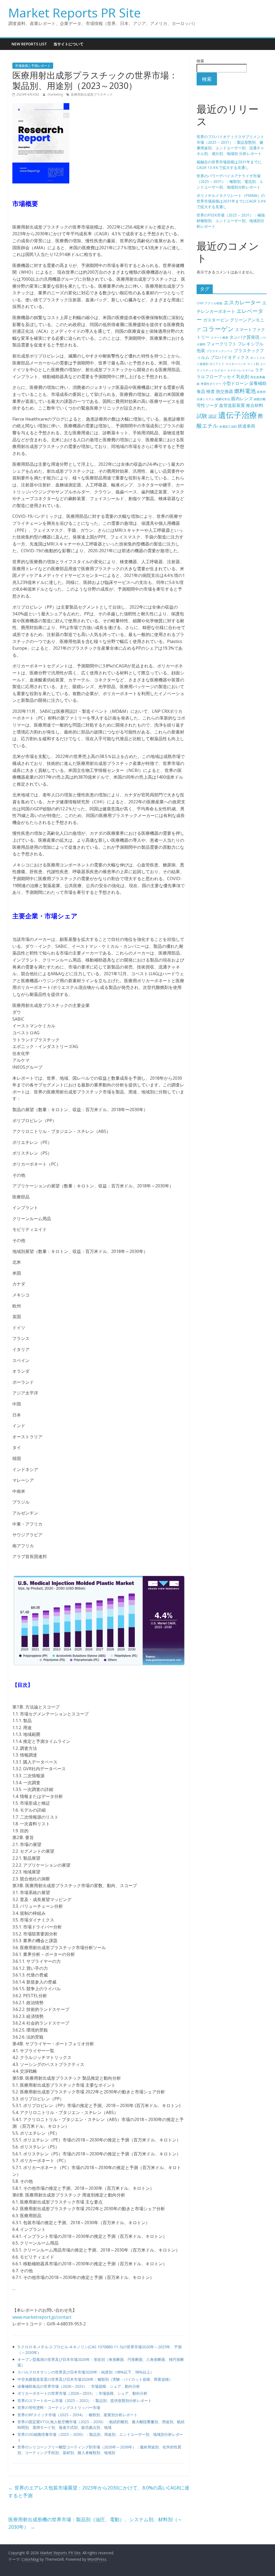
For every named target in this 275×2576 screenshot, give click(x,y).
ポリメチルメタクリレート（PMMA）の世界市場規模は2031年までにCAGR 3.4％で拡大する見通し (231, 201)
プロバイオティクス (230, 357)
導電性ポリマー (211, 384)
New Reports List (29, 44)
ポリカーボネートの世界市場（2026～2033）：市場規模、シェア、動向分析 (82, 2393)
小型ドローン (235, 383)
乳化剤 (243, 377)
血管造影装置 (232, 405)
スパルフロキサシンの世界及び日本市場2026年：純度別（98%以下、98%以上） (86, 2372)
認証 (213, 416)
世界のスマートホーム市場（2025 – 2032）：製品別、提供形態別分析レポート (85, 2400)
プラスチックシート (220, 351)
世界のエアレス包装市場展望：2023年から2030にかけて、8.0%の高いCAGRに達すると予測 (99, 2492)
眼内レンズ (242, 399)
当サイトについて (68, 44)
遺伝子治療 (238, 415)
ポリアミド (217, 364)
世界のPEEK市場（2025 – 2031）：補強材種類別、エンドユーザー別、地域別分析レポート (231, 221)
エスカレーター (242, 302)
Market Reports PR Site (75, 13)
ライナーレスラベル (240, 370)
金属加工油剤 (228, 427)
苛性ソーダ (207, 405)
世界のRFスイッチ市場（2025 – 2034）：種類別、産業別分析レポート (77, 2415)
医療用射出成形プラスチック (92, 94)
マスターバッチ (236, 364)
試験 (202, 416)
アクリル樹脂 (214, 303)
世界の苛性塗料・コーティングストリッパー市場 (59, 2407)
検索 (200, 61)
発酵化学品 (223, 399)
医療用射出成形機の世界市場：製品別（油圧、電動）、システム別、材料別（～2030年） (95, 2523)
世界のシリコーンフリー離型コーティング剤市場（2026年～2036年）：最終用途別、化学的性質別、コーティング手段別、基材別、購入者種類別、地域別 (99, 2450)
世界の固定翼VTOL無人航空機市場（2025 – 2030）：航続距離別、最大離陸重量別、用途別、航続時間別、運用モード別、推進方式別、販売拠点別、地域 (101, 2425)
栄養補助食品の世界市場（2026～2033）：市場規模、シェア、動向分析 (79, 2386)
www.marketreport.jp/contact (42, 2317)
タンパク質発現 (244, 337)
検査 (211, 391)
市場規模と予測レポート (33, 66)
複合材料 (255, 405)
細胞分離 (260, 399)
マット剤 (253, 364)
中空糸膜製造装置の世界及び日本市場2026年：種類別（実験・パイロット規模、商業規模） (95, 2379)
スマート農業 (219, 338)
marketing (56, 94)
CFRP (200, 303)
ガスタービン (216, 320)
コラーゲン (218, 329)
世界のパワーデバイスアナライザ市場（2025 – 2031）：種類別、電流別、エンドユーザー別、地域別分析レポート (230, 181)
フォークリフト (222, 344)
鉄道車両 (247, 426)
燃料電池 (245, 391)
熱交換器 (225, 391)
